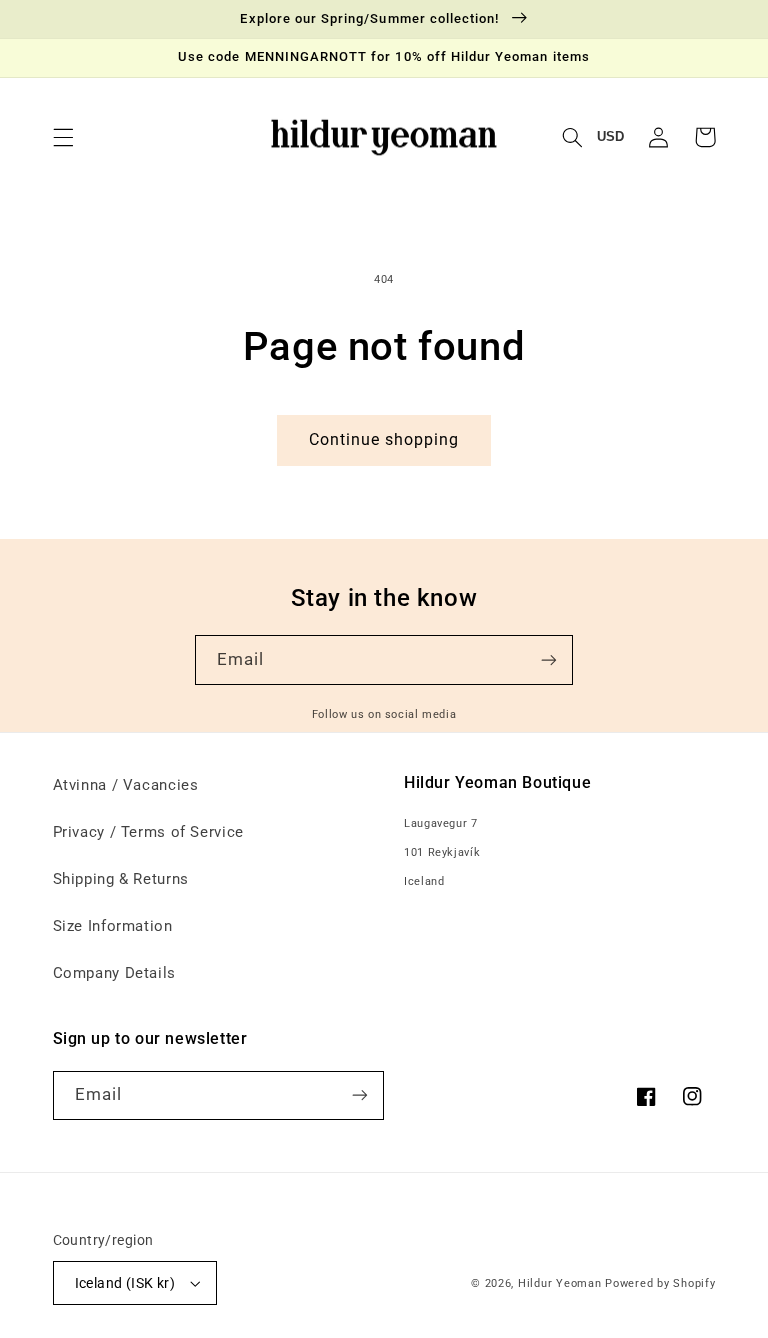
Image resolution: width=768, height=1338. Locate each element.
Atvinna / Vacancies (126, 785)
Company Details (114, 973)
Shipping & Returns (121, 879)
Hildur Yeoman (560, 1283)
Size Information (113, 926)
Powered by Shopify (660, 1283)
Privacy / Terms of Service (148, 832)
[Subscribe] (549, 659)
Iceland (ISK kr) (125, 1283)
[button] (63, 137)
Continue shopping (384, 439)
